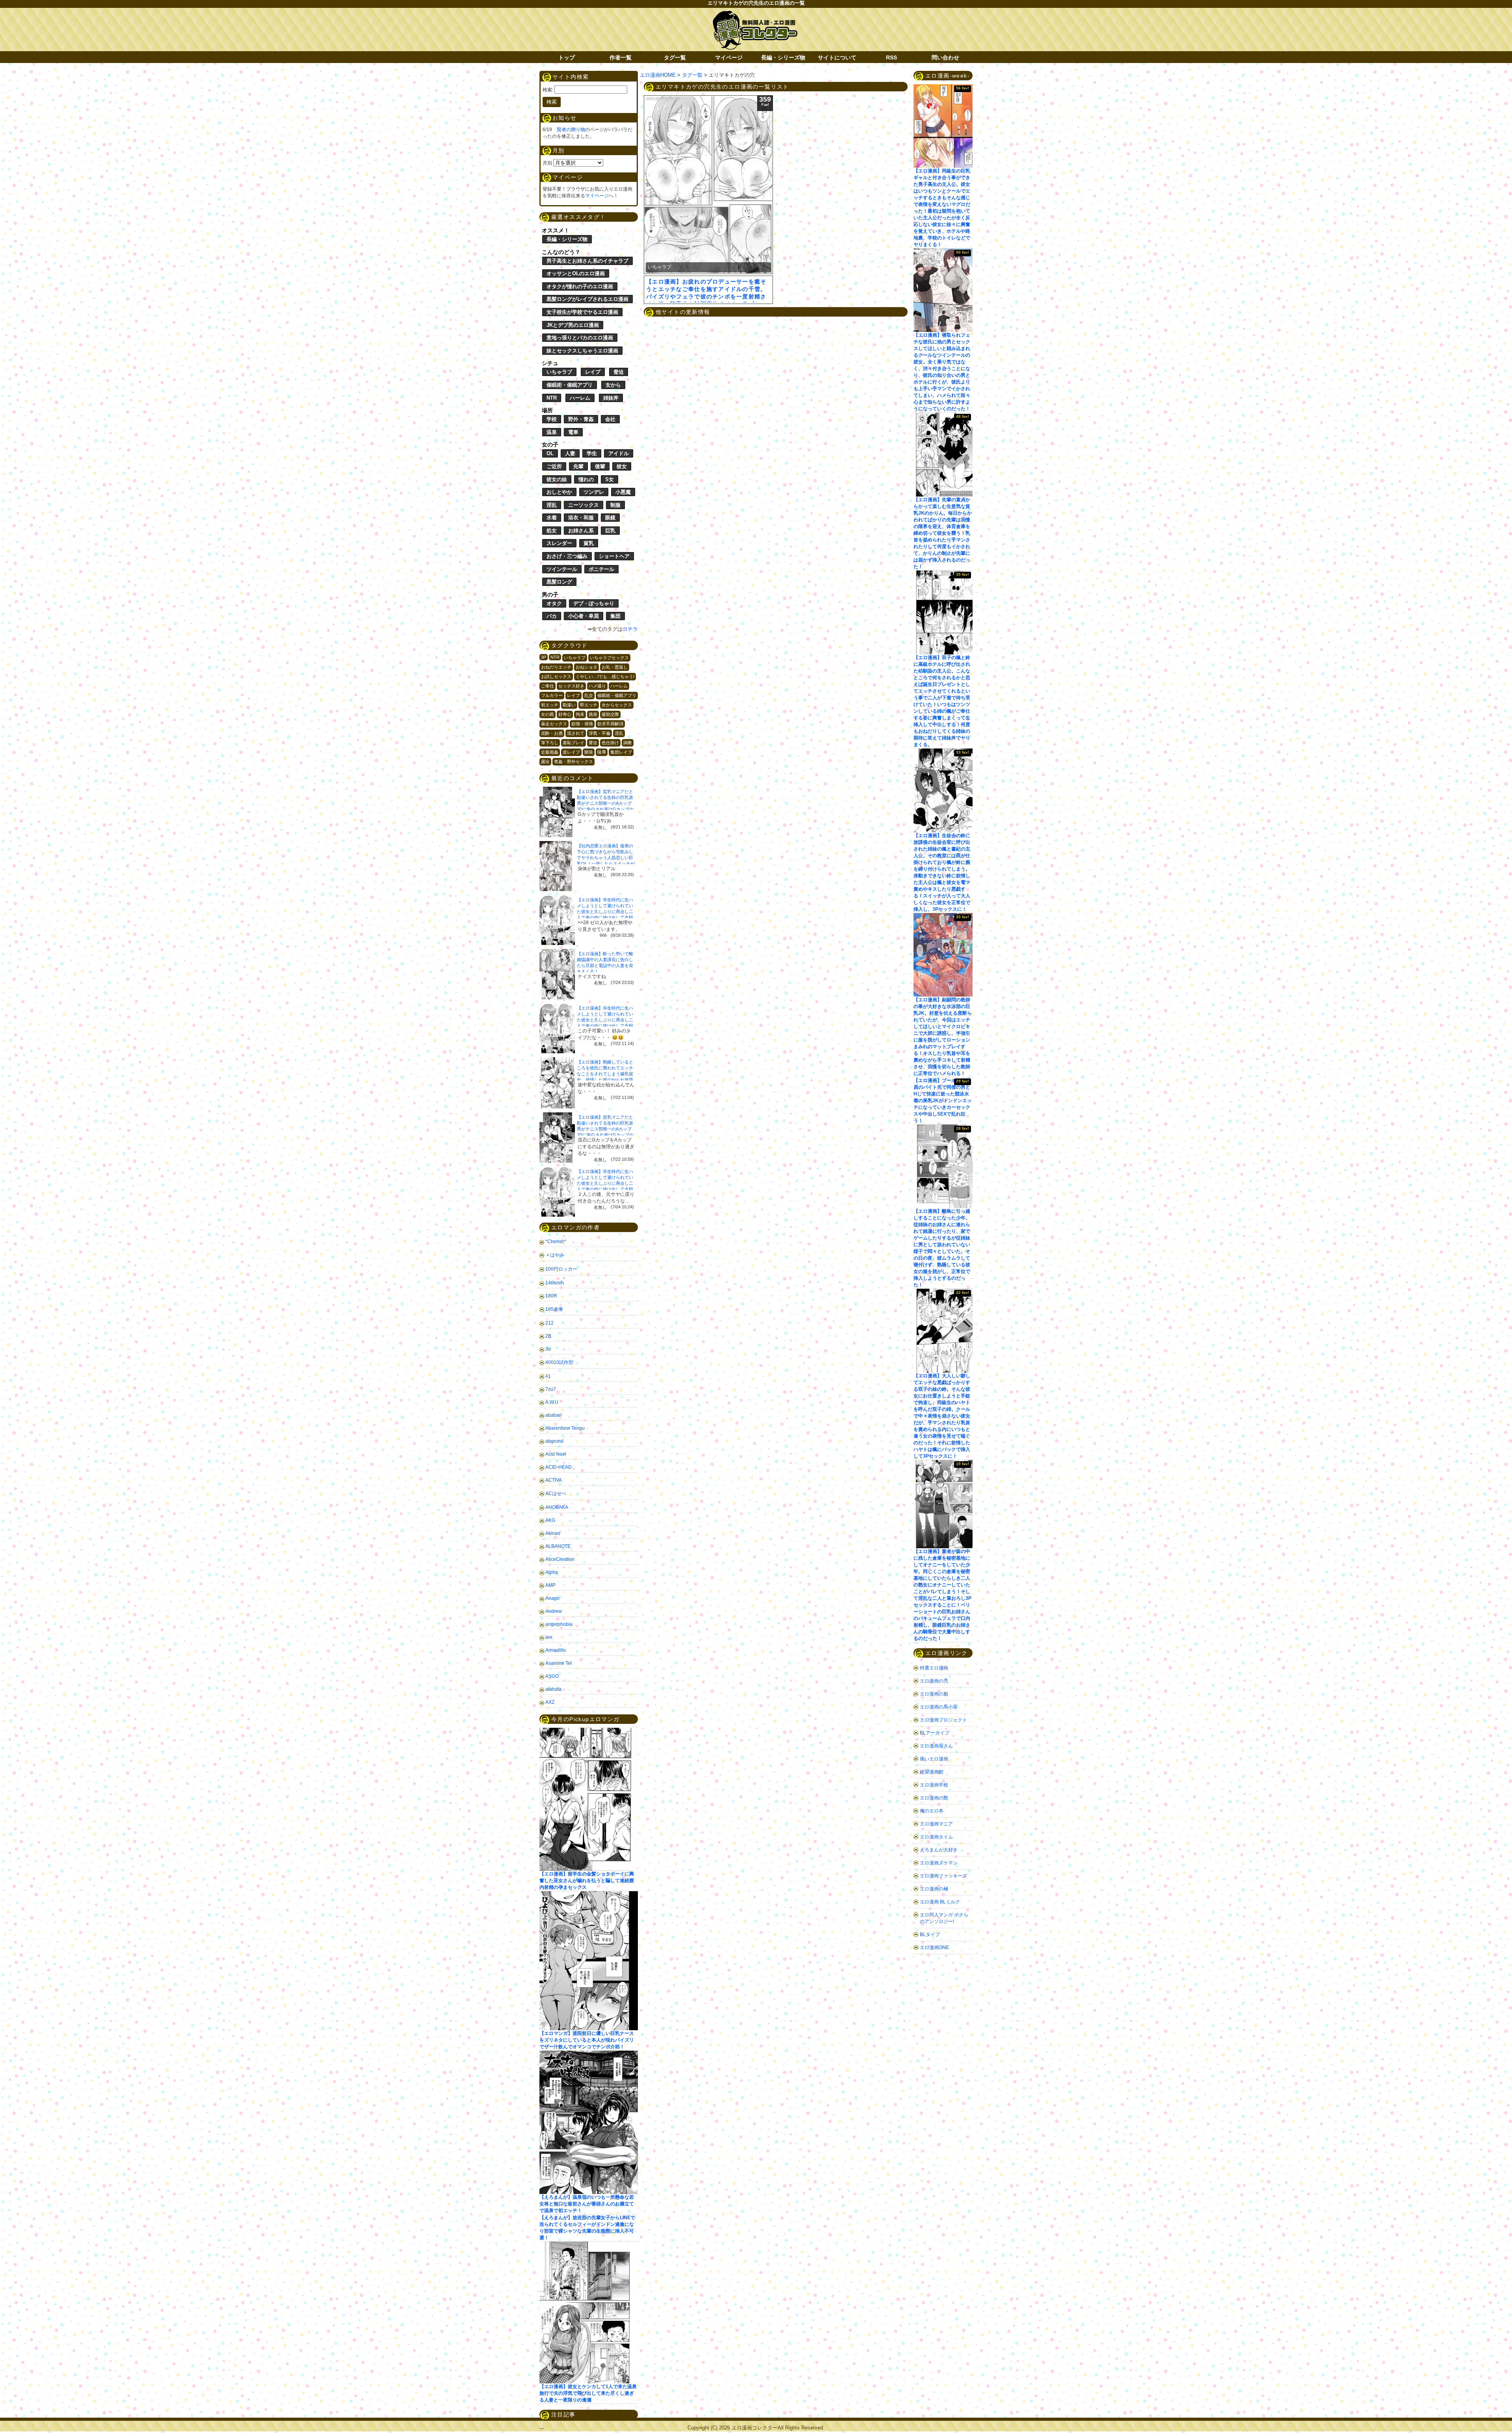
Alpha (552, 1572)
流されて (576, 733)
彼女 (622, 466)
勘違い (569, 705)
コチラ (630, 629)
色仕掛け (610, 743)
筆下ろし (550, 743)
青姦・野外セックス (573, 762)
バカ (552, 616)
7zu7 (551, 1389)
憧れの (586, 479)
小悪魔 (623, 492)
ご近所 (554, 466)
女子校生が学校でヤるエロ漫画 (582, 312)
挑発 (593, 714)
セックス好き (571, 686)
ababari (554, 1415)
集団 (615, 616)
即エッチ (589, 705)
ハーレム (580, 398)
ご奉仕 (548, 686)
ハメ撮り (597, 686)
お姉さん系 (581, 531)
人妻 (570, 453)
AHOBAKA (557, 1507)
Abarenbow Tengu (565, 1428)
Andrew (554, 1611)
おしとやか (559, 492)
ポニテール (601, 569)
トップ (567, 57)
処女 (552, 531)
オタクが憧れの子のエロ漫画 (580, 286)
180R (551, 1296)
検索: (548, 90)
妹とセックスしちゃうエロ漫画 (582, 351)
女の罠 (548, 714)
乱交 (589, 695)
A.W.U (552, 1402)
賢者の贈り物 (571, 130)
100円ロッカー (561, 1269)
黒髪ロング (559, 582)
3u (548, 1349)
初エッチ (550, 705)
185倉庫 (554, 1309)
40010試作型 (559, 1362)
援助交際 (610, 714)
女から (613, 385)
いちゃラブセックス (609, 658)
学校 (552, 419)
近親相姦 (550, 752)
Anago (552, 1598)
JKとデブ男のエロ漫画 (573, 325)
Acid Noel (556, 1454)
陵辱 (602, 752)
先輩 (578, 466)
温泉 (552, 432)
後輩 (600, 466)
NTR (552, 398)
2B (548, 1336)
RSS (891, 57)
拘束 (580, 714)
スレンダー (559, 543)
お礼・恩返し (615, 667)
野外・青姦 (581, 419)
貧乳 (589, 543)
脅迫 (619, 372)
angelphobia (559, 1624)
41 (548, 1376)
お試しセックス (556, 676)
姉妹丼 (611, 398)
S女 (610, 479)
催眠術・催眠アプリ (570, 385)
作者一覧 (621, 57)
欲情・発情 (582, 724)
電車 (573, 432)
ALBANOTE (558, 1546)
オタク (554, 603)
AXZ (550, 1702)
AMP (550, 1585)
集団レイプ (621, 752)
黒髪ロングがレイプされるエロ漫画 (587, 299)
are (549, 1637)
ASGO (552, 1676)
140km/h (555, 1283)
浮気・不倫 (599, 733)
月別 (547, 163)
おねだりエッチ (556, 667)
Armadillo (556, 1650)
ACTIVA (554, 1480)
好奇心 (565, 714)
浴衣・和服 (581, 518)
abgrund (554, 1441)
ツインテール (562, 569)
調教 (628, 743)
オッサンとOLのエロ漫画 (576, 273)
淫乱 (552, 505)
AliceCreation (560, 1559)
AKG (550, 1520)
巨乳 (610, 531)
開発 (589, 752)
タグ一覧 (675, 57)
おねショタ (586, 667)
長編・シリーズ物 (783, 57)
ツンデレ (594, 492)
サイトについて (837, 57)
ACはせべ (556, 1494)
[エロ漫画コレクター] (755, 15)
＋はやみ (555, 1255)
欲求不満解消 (610, 724)
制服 (615, 505)
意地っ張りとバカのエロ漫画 (580, 338)
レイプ (593, 372)
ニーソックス (584, 505)
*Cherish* (556, 1242)
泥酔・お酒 (552, 733)
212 (549, 1323)
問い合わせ (945, 57)
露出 (545, 762)
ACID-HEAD (559, 1467)
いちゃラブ (559, 372)
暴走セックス (554, 724)
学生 (592, 453)
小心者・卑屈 (584, 616)
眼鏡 (610, 518)
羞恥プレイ (573, 743)
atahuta (553, 1689)
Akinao (553, 1533)
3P (544, 657)
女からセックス (617, 705)
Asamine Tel (559, 1663)
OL (550, 453)
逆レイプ (571, 752)
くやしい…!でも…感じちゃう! (605, 676)
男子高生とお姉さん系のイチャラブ (587, 261)
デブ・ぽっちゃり (594, 603)
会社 (610, 419)
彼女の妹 (557, 479)
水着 (552, 518)
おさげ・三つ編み (567, 556)
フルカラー (552, 695)
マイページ (729, 57)
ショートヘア (614, 556)
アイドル (619, 453)
